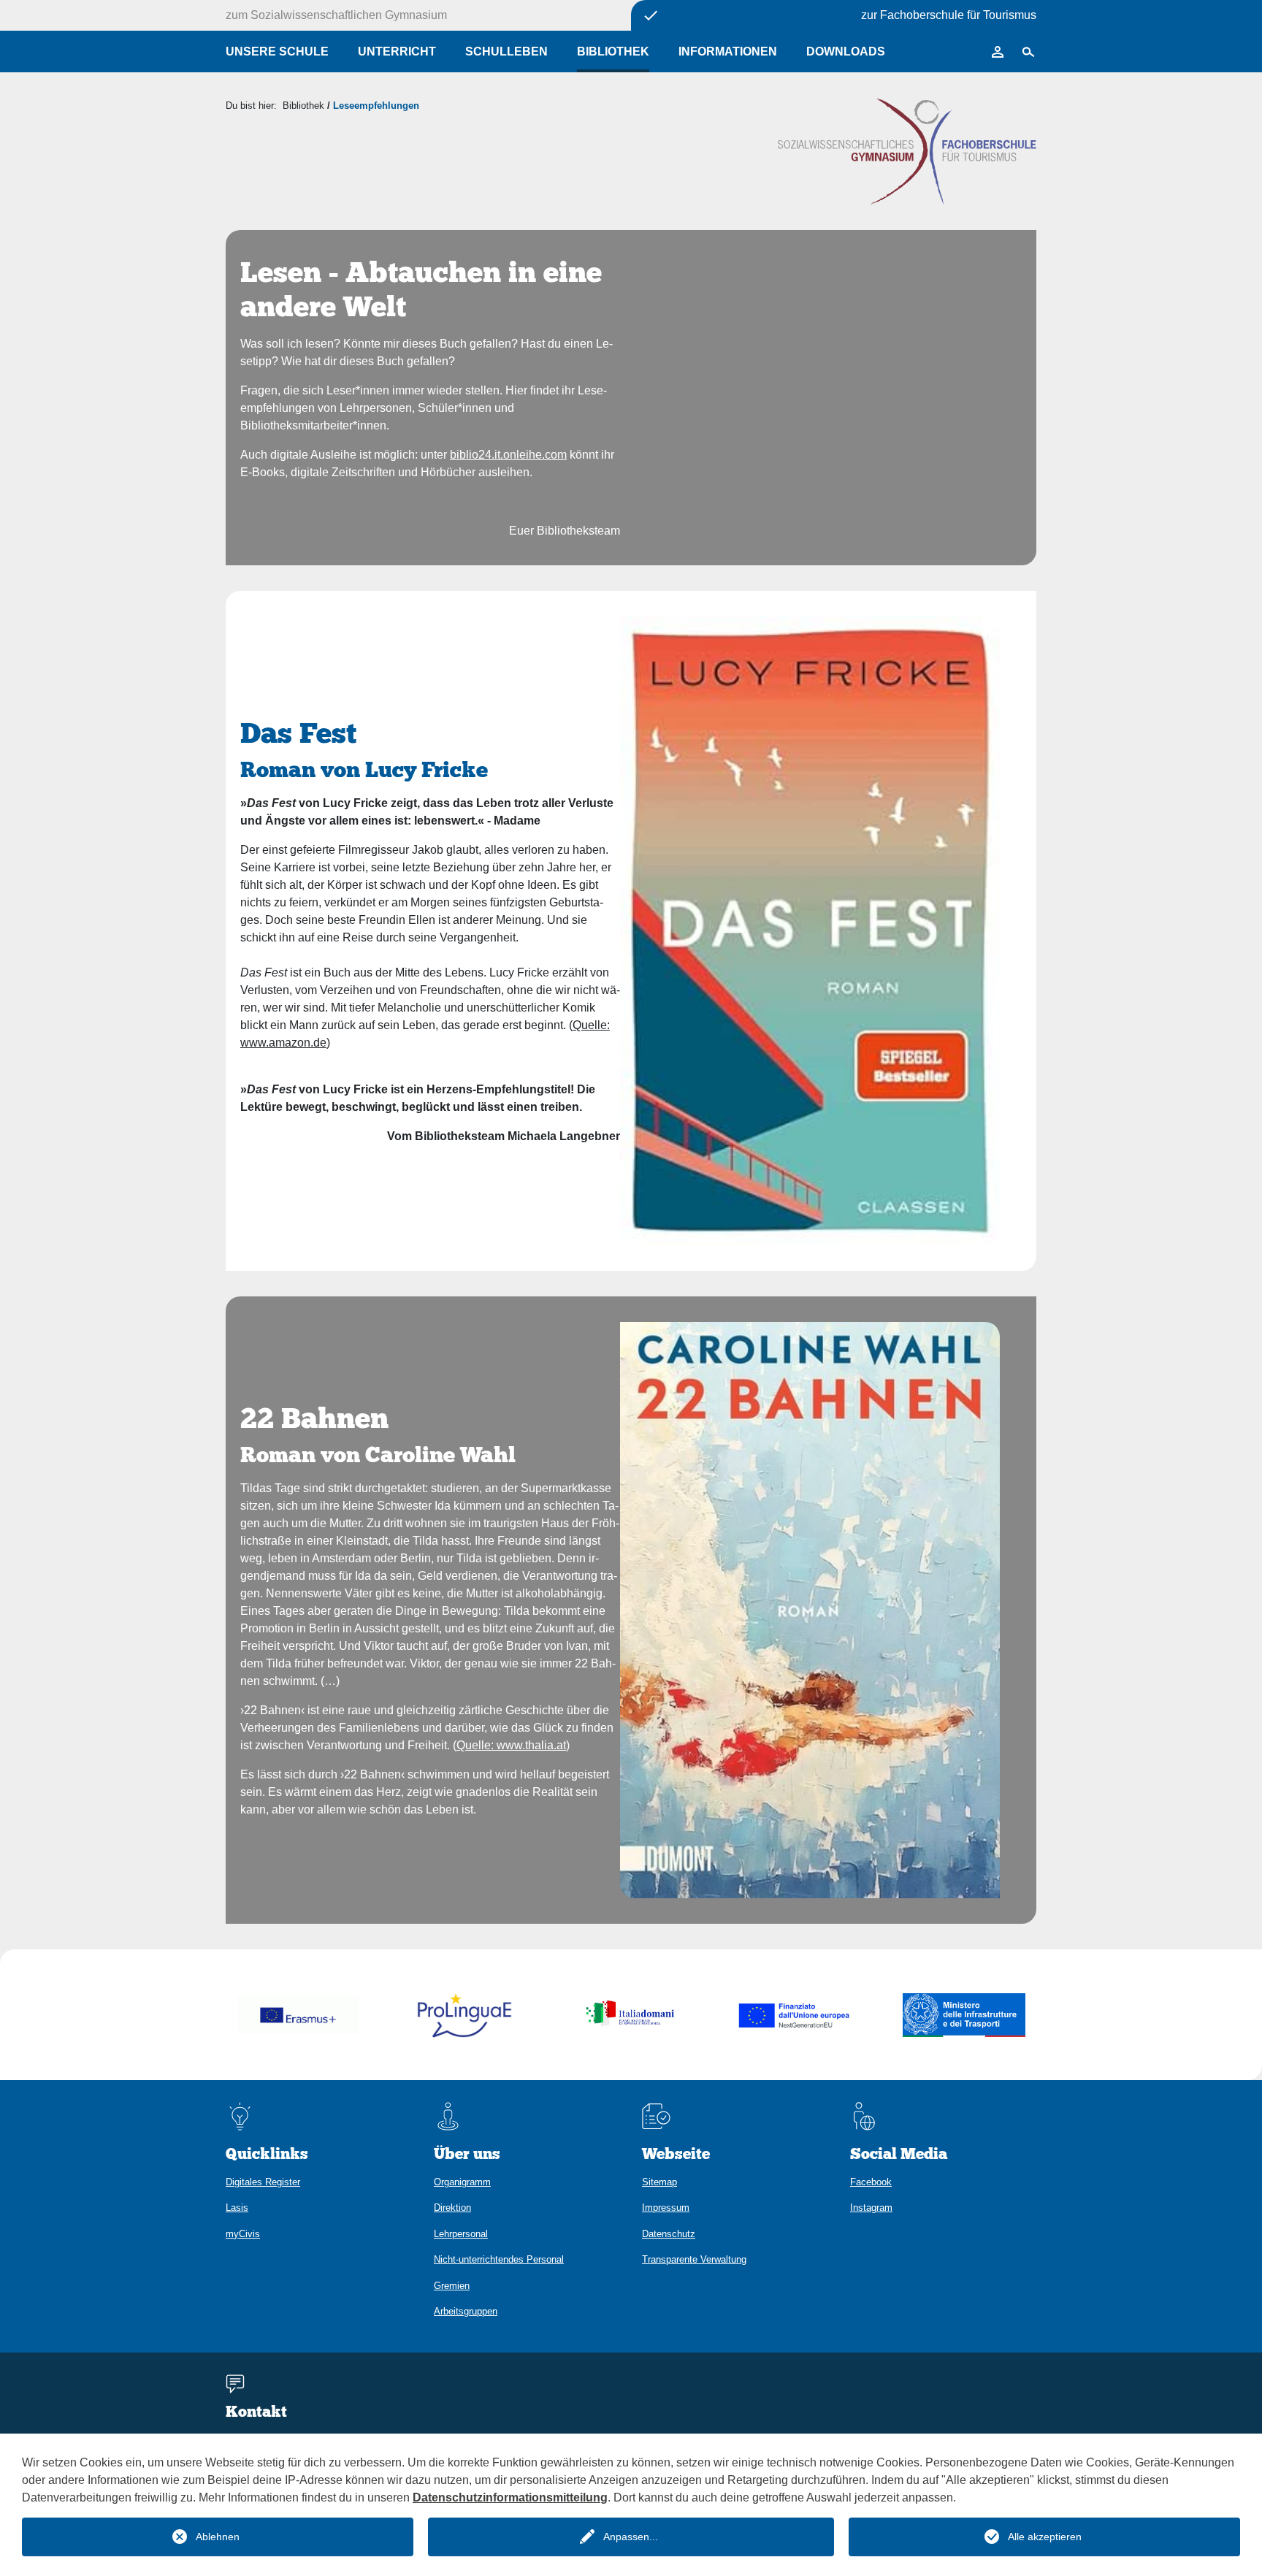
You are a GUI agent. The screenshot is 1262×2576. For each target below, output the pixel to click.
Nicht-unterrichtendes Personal (499, 2259)
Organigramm (462, 2182)
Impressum (666, 2208)
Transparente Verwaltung (694, 2259)
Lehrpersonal (461, 2234)
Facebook (871, 2182)
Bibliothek (613, 51)
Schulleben (506, 51)
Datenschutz (669, 2234)
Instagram (871, 2208)
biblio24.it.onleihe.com (508, 455)
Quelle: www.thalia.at (511, 1745)
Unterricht (397, 51)
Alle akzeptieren (1045, 2537)
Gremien (452, 2286)
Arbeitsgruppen (466, 2311)
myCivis (243, 2234)
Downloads (846, 51)
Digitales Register (263, 2182)
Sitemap (659, 2182)
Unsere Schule (277, 51)
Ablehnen (218, 2537)
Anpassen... (631, 2537)
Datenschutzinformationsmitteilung (510, 2497)
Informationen (728, 51)
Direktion (452, 2208)
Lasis (237, 2208)
